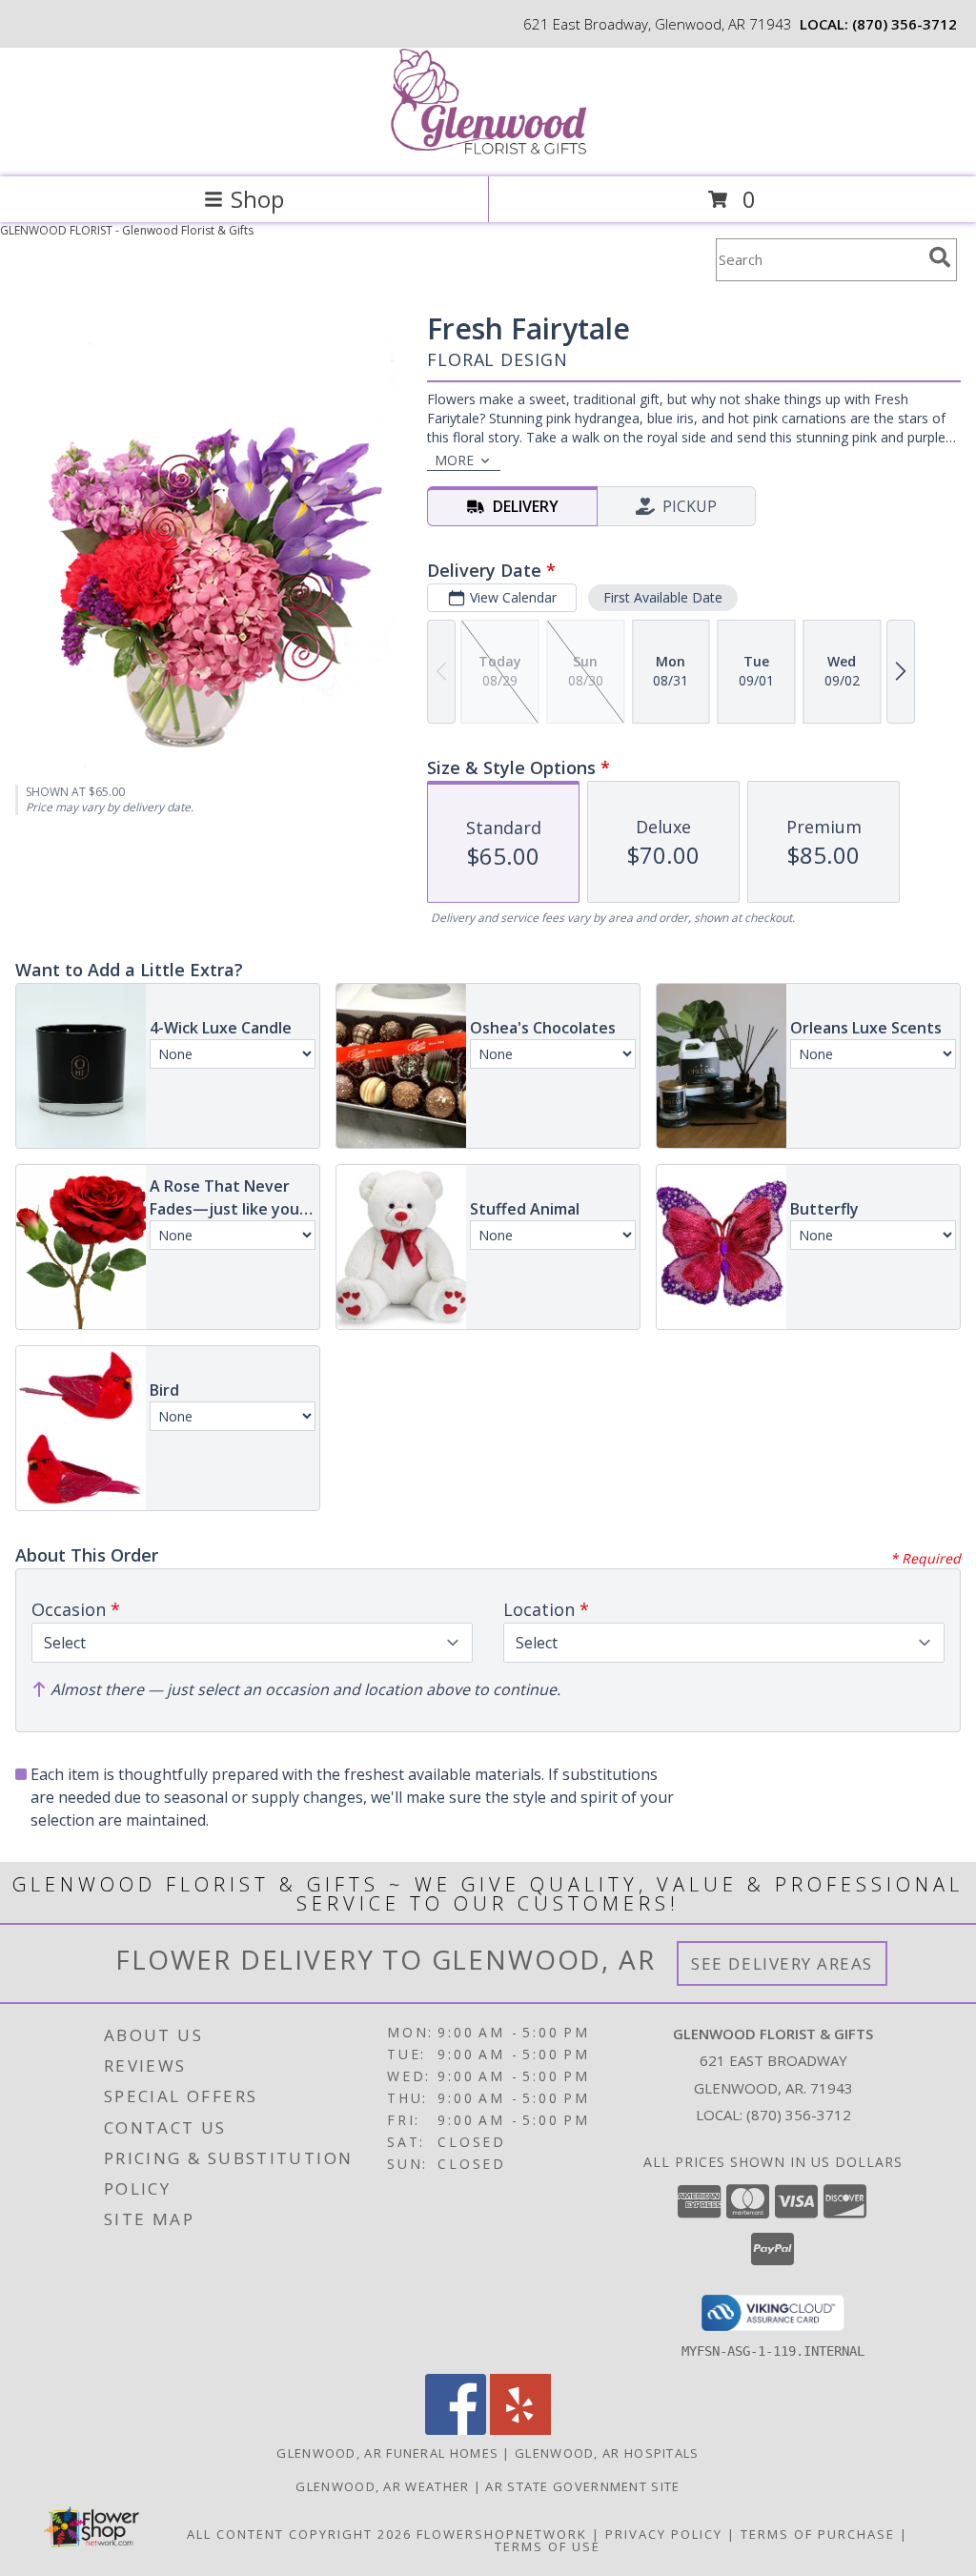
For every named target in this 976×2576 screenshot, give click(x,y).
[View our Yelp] (520, 2430)
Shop (257, 199)
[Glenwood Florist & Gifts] (488, 149)
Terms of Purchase (818, 2534)
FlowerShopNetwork (502, 2534)
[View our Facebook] (456, 2430)
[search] (940, 257)
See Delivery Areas (782, 1963)
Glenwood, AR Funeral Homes (387, 2453)
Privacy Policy (664, 2534)
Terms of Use (548, 2546)
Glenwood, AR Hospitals (607, 2453)
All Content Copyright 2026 (299, 2534)
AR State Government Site (582, 2486)
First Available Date (663, 597)
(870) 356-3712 (905, 24)
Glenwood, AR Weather (382, 2486)
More (454, 460)
